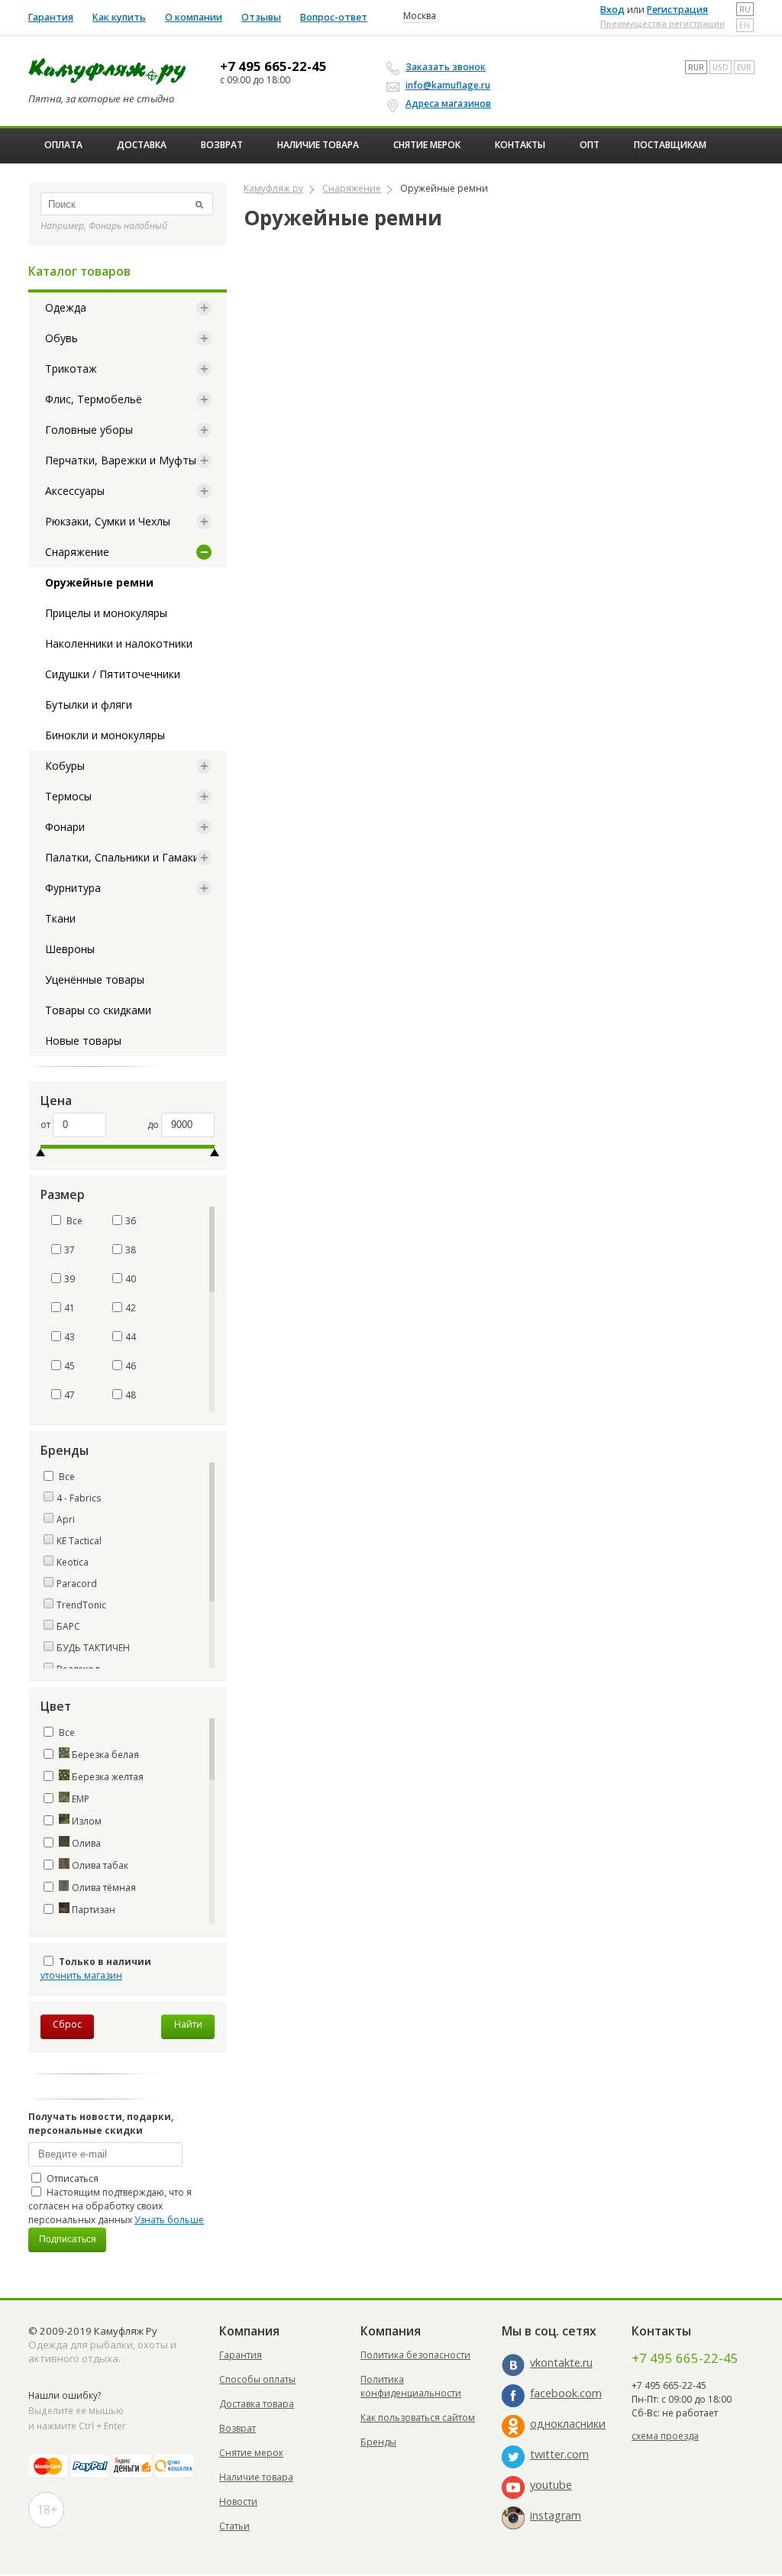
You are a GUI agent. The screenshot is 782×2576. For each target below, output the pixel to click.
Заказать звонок (446, 67)
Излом (86, 1821)
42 (131, 1308)
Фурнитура (73, 888)
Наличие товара (318, 145)
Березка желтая (107, 1777)
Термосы (68, 796)
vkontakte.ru (561, 2363)
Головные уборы (89, 430)
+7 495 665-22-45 (273, 66)
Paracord (77, 1584)
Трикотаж (71, 368)
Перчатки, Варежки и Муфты (121, 460)
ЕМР (79, 1799)
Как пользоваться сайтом (418, 2418)
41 (69, 1308)
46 (131, 1366)
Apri (66, 1519)
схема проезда (665, 2436)
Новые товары (83, 1041)
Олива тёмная (103, 1888)
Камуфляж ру (273, 188)
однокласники (568, 2424)
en (745, 25)
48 (131, 1395)
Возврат (222, 145)
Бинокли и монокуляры (105, 735)
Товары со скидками (98, 1010)
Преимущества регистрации (662, 23)
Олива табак (99, 1865)
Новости (238, 2502)
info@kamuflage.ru (448, 85)
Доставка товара (257, 2404)
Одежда (66, 307)
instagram (556, 2515)
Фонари (65, 827)
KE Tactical (79, 1541)
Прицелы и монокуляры (106, 613)
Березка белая (104, 1755)
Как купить (119, 17)
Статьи (234, 2526)
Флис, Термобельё (94, 399)
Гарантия (51, 17)
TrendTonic (81, 1605)
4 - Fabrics (79, 1498)
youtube (551, 2485)
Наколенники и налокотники (119, 643)
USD (721, 67)
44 (131, 1337)
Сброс (67, 2024)
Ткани (60, 918)
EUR (744, 67)
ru (745, 9)
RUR (696, 67)
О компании (194, 17)
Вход (612, 10)
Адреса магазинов (448, 103)
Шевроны (70, 949)
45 (69, 1366)
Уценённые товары (95, 979)
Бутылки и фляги (89, 705)
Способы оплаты (257, 2379)
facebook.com (566, 2393)
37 (69, 1250)
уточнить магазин (81, 1975)
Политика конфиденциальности (411, 2386)
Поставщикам (670, 145)
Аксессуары (75, 491)
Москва (420, 16)
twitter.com (559, 2454)
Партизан (92, 1910)
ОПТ (590, 145)
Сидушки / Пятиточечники (113, 674)
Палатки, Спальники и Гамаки (122, 857)
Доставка (142, 145)
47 (69, 1395)
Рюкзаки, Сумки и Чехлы (108, 521)
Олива (85, 1843)
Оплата (63, 145)
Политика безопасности (415, 2355)
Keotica (73, 1562)
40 (131, 1279)
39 (69, 1279)
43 (69, 1337)
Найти (188, 2024)
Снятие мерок (427, 145)
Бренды (378, 2442)
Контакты (520, 145)
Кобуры (65, 766)
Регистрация (677, 10)
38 (131, 1250)
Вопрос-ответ (334, 17)
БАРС (68, 1626)
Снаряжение (77, 552)
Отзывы (261, 17)
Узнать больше (169, 2220)
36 (131, 1221)
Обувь (61, 338)
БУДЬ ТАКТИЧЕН (93, 1648)
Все (73, 1221)
